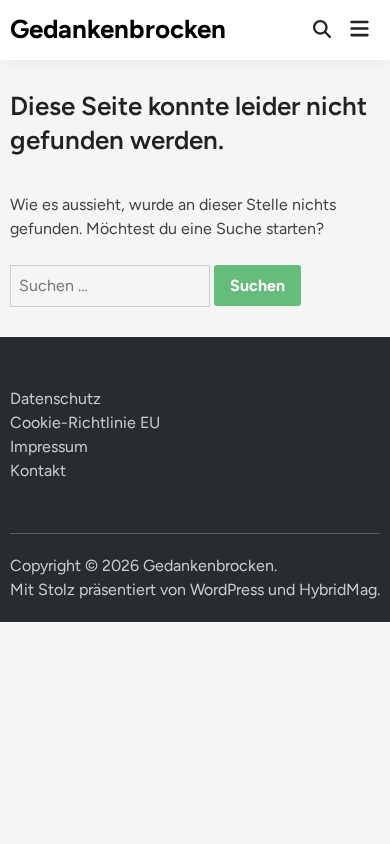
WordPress (227, 589)
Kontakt (38, 470)
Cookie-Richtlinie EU (85, 422)
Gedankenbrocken (118, 29)
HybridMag (338, 589)
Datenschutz (55, 398)
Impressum (49, 446)
